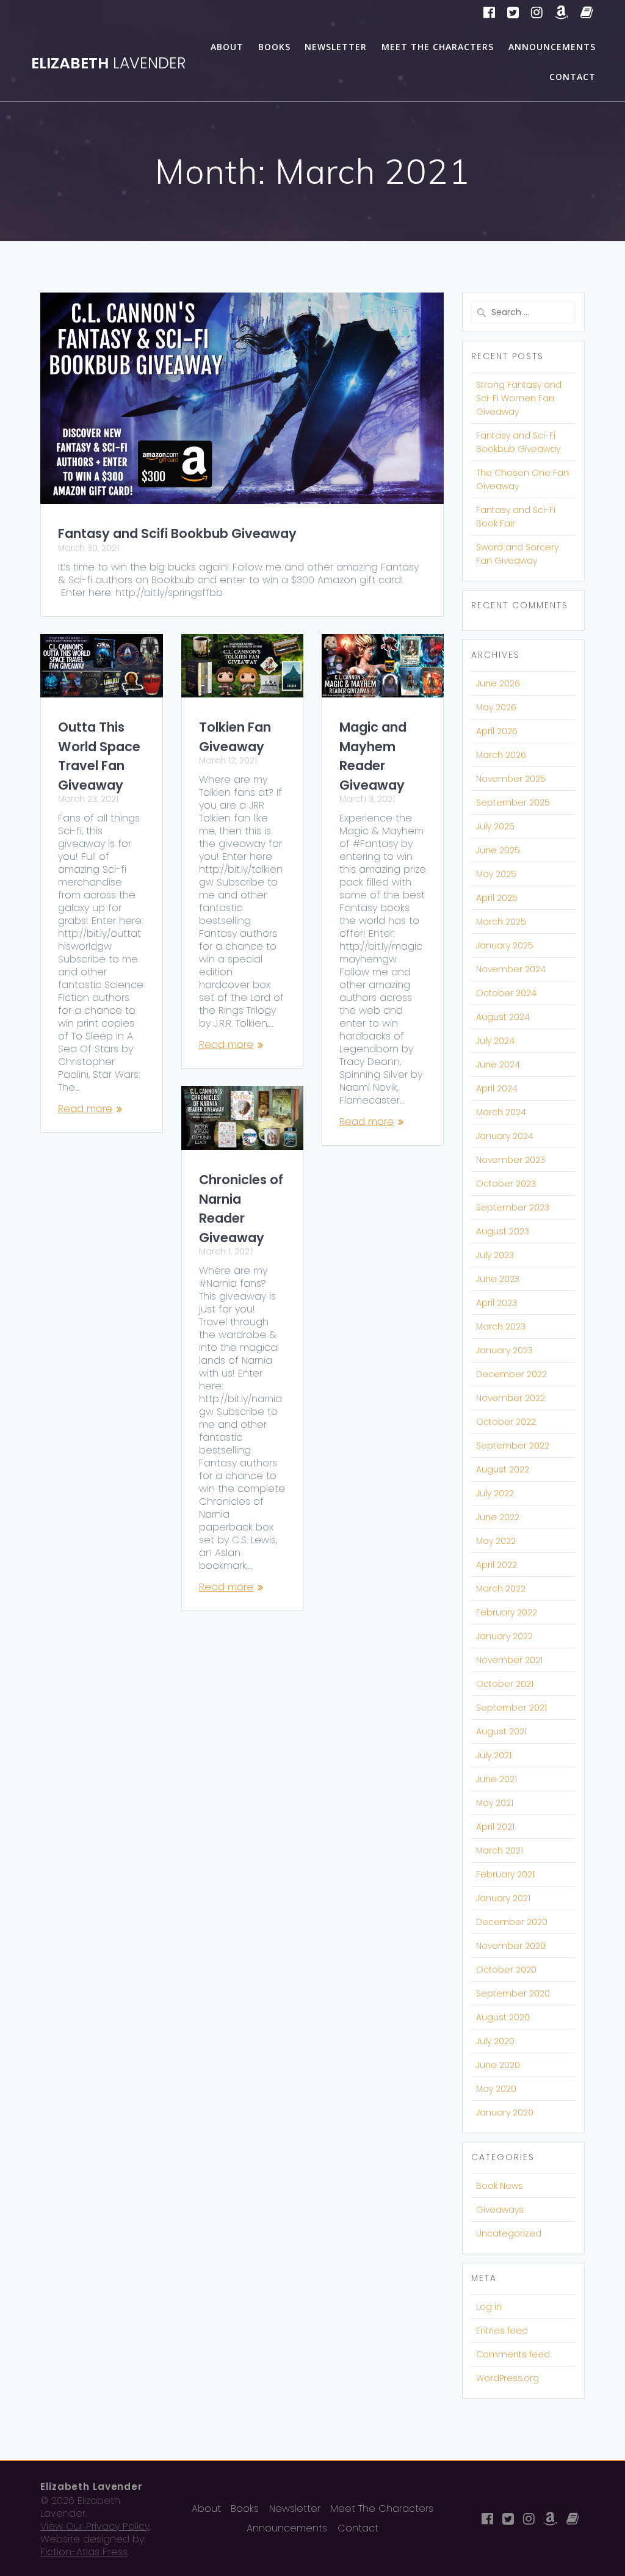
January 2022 (504, 1636)
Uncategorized (509, 2233)
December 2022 (511, 1374)
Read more (85, 1109)
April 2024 (497, 1088)
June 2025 (498, 850)
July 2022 (495, 1493)
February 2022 (507, 1612)
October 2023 (506, 1184)
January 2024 (505, 1136)
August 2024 (503, 1017)
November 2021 (509, 1660)
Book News (500, 2186)
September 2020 (513, 1993)
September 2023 (513, 1207)
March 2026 (501, 755)
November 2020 (511, 1946)
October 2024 (506, 993)
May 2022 (496, 1541)
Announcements (552, 47)
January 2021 (503, 1898)
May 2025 (496, 874)
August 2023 (503, 1231)
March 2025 (501, 922)
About (227, 47)
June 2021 (497, 1779)
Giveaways (500, 2210)
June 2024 (498, 1064)
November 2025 (511, 779)
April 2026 (497, 731)
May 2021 (495, 1803)
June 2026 (498, 683)
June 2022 (498, 1517)
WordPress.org (508, 2378)
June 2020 (498, 2065)
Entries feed (502, 2330)
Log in (489, 2307)
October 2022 (506, 1422)
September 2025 (513, 802)
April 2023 (497, 1303)
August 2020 (503, 2017)
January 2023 (504, 1350)
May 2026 (496, 707)
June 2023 (498, 1279)
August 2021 (501, 1731)
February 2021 (505, 1874)
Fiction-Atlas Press (84, 2552)
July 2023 (495, 1255)
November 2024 (511, 969)
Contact (573, 77)
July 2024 (495, 1041)
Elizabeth (108, 63)
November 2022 (511, 1398)
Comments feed (513, 2354)
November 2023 (511, 1160)
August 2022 (503, 1469)
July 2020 (495, 2041)
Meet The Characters (438, 47)
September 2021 (511, 1708)
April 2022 (497, 1565)
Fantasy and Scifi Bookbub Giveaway (177, 533)
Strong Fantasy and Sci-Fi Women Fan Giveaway (519, 398)
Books (274, 47)
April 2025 (497, 898)
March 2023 (501, 1326)
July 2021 (494, 1755)
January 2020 (505, 2112)
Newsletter (336, 47)
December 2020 (512, 1922)
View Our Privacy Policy (95, 2526)
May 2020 (496, 2089)
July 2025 (495, 826)
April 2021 (495, 1827)
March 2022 (501, 1588)
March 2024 (501, 1112)
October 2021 (505, 1684)
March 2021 (500, 1850)
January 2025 (505, 945)
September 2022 (513, 1446)
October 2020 (506, 1970)
